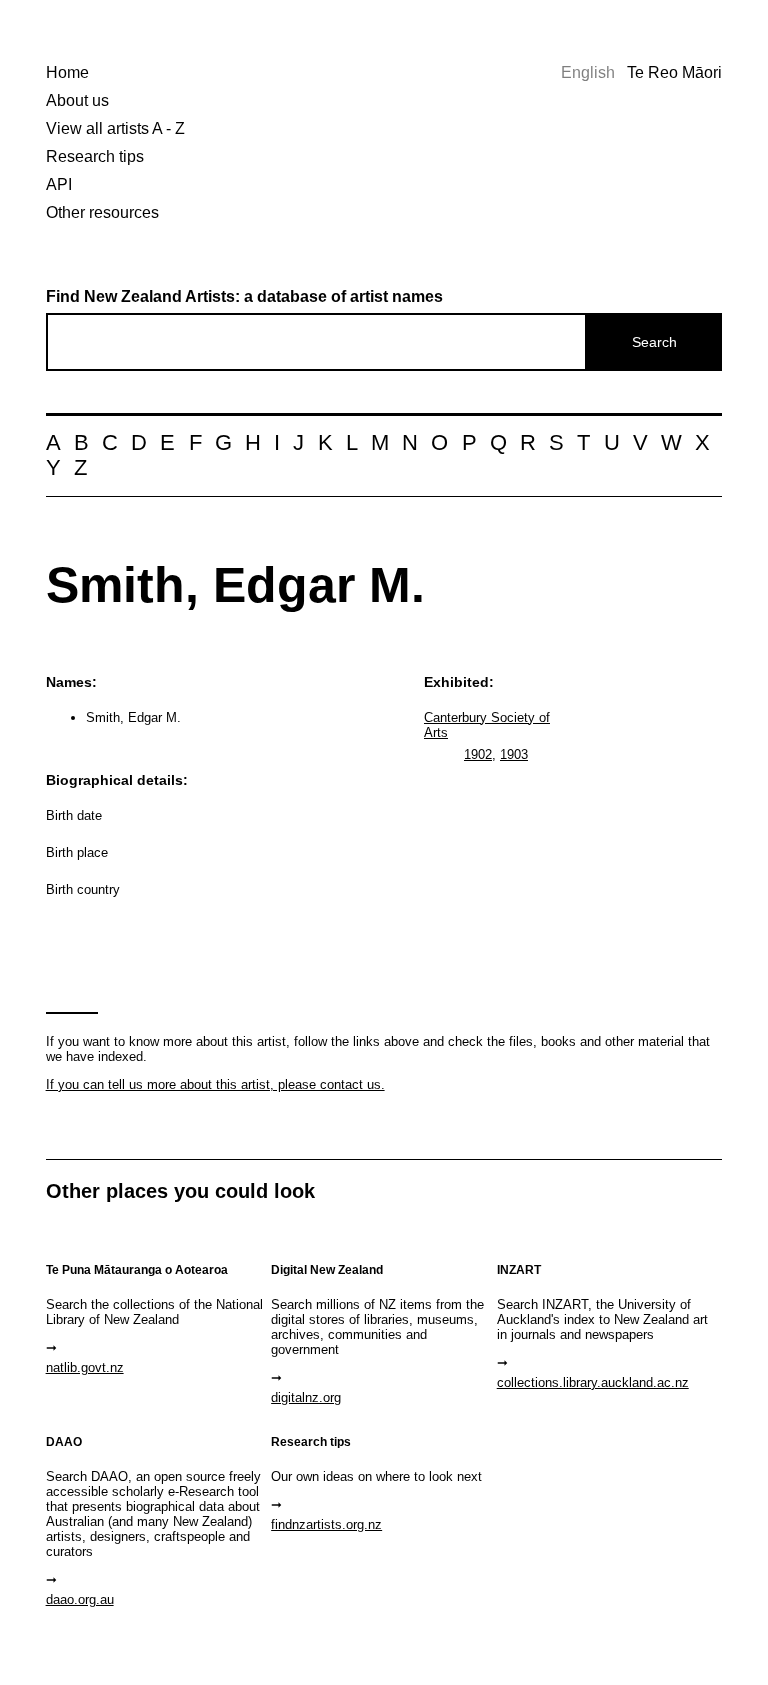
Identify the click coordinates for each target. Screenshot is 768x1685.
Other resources (102, 212)
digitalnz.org (306, 1397)
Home (67, 72)
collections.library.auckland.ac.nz (593, 1382)
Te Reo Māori (674, 72)
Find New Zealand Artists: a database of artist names (244, 296)
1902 (478, 754)
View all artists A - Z (115, 128)
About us (77, 100)
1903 (514, 754)
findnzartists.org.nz (326, 1524)
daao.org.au (80, 1599)
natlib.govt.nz (85, 1367)
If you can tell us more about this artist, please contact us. (215, 1084)
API (59, 184)
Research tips (95, 156)
